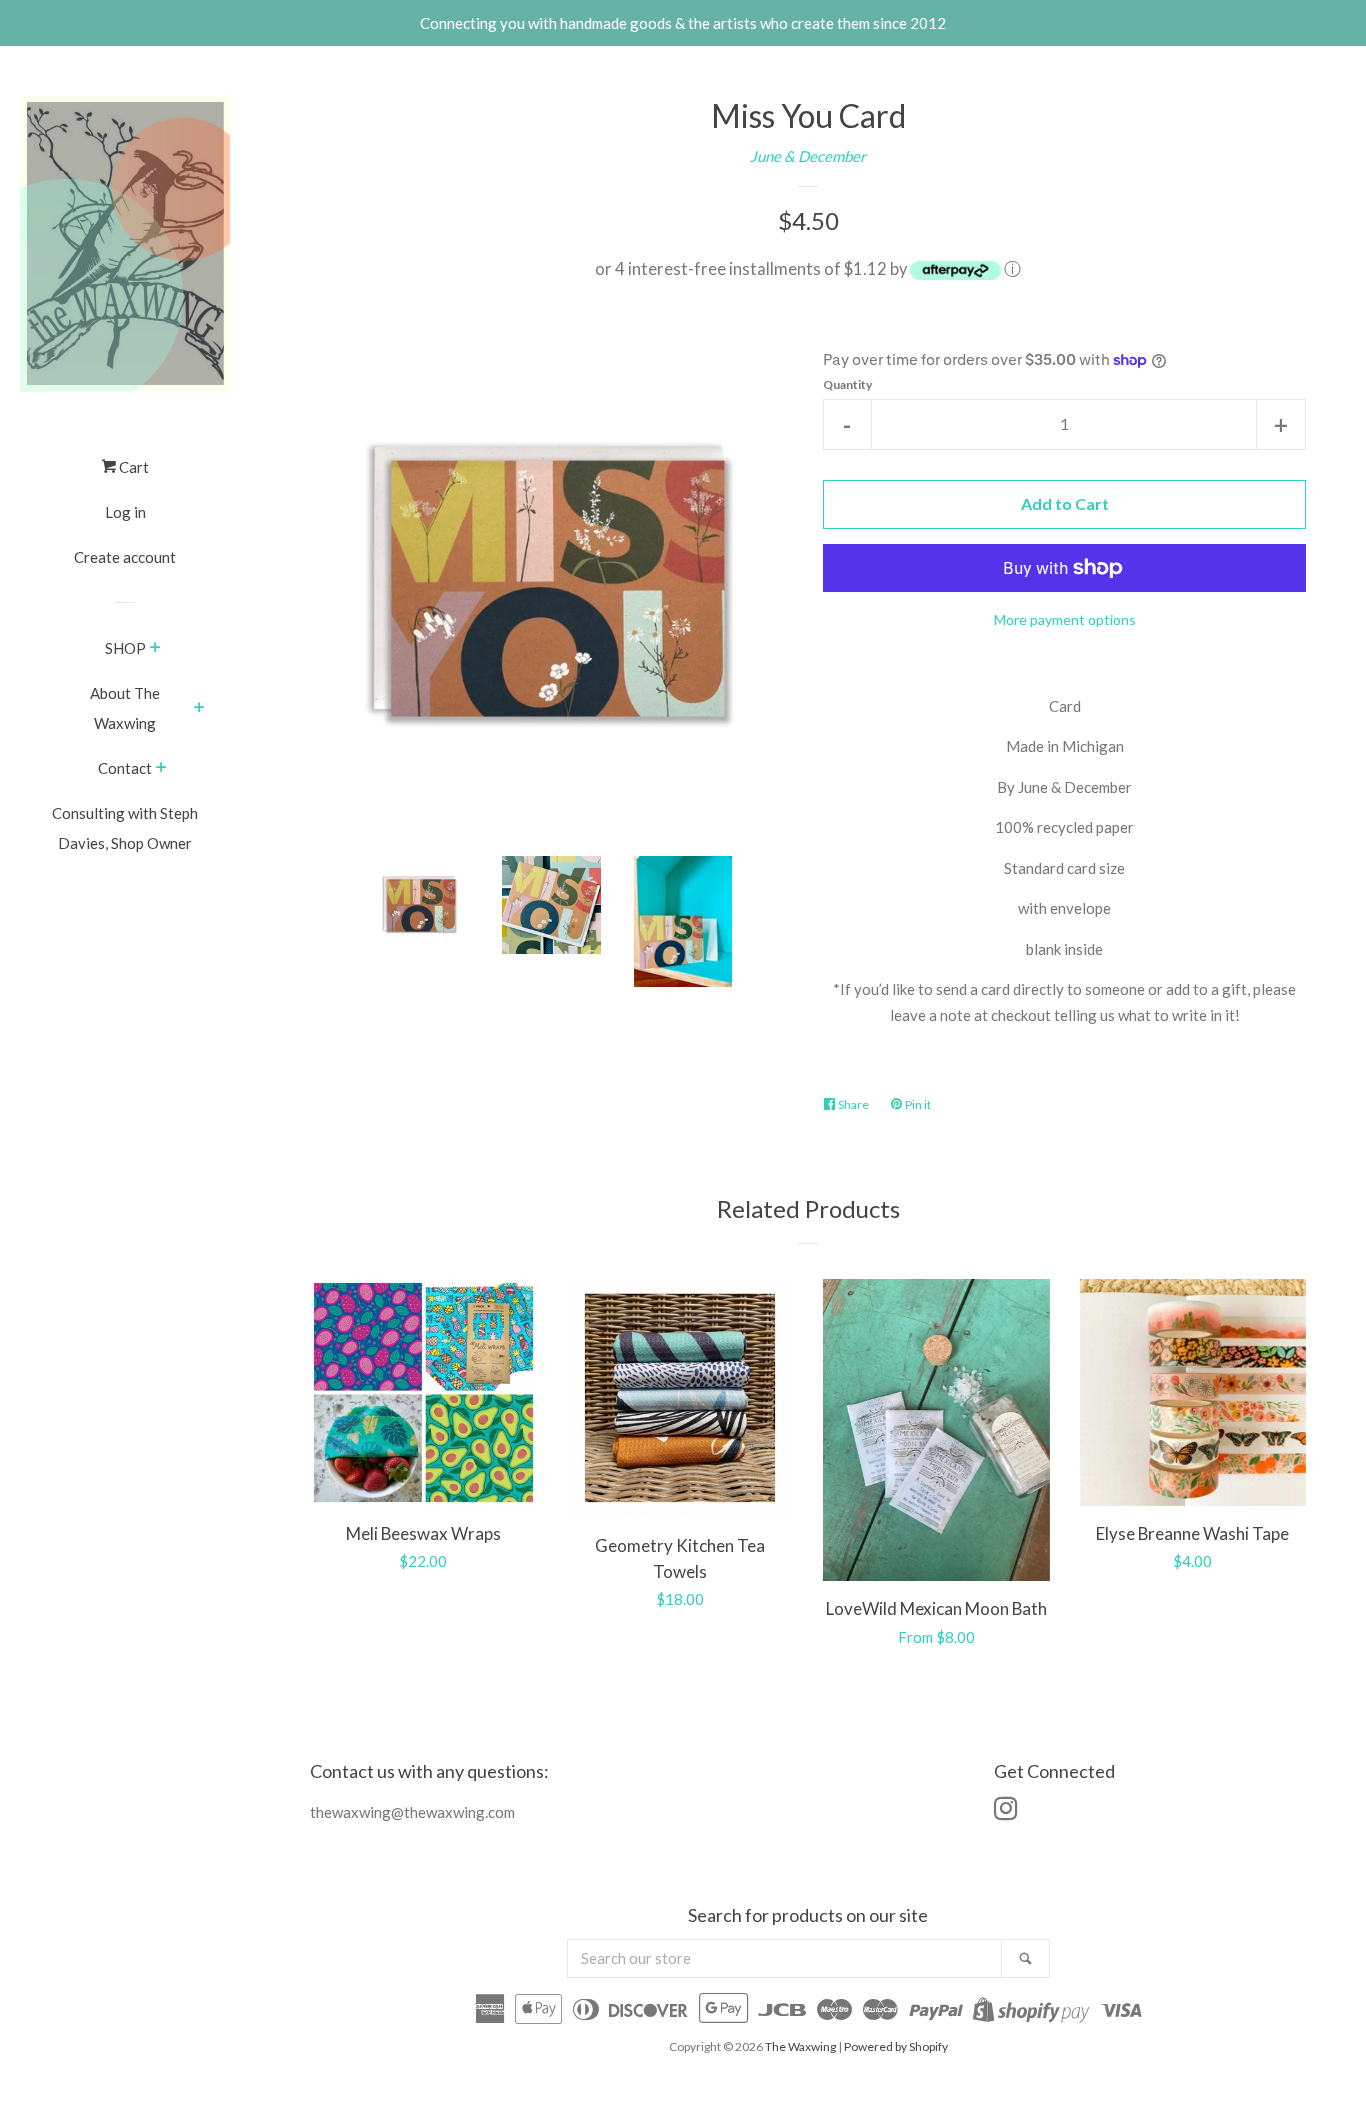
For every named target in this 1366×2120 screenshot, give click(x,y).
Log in (125, 512)
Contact (125, 768)
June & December (808, 156)
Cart (132, 467)
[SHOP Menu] (155, 649)
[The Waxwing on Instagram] (1006, 1812)
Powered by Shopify (896, 2046)
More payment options (1065, 619)
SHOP (125, 648)
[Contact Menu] (161, 769)
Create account (125, 557)
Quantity (847, 384)
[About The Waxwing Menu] (199, 709)
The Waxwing (800, 2046)
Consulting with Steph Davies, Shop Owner (125, 828)
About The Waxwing (125, 708)
